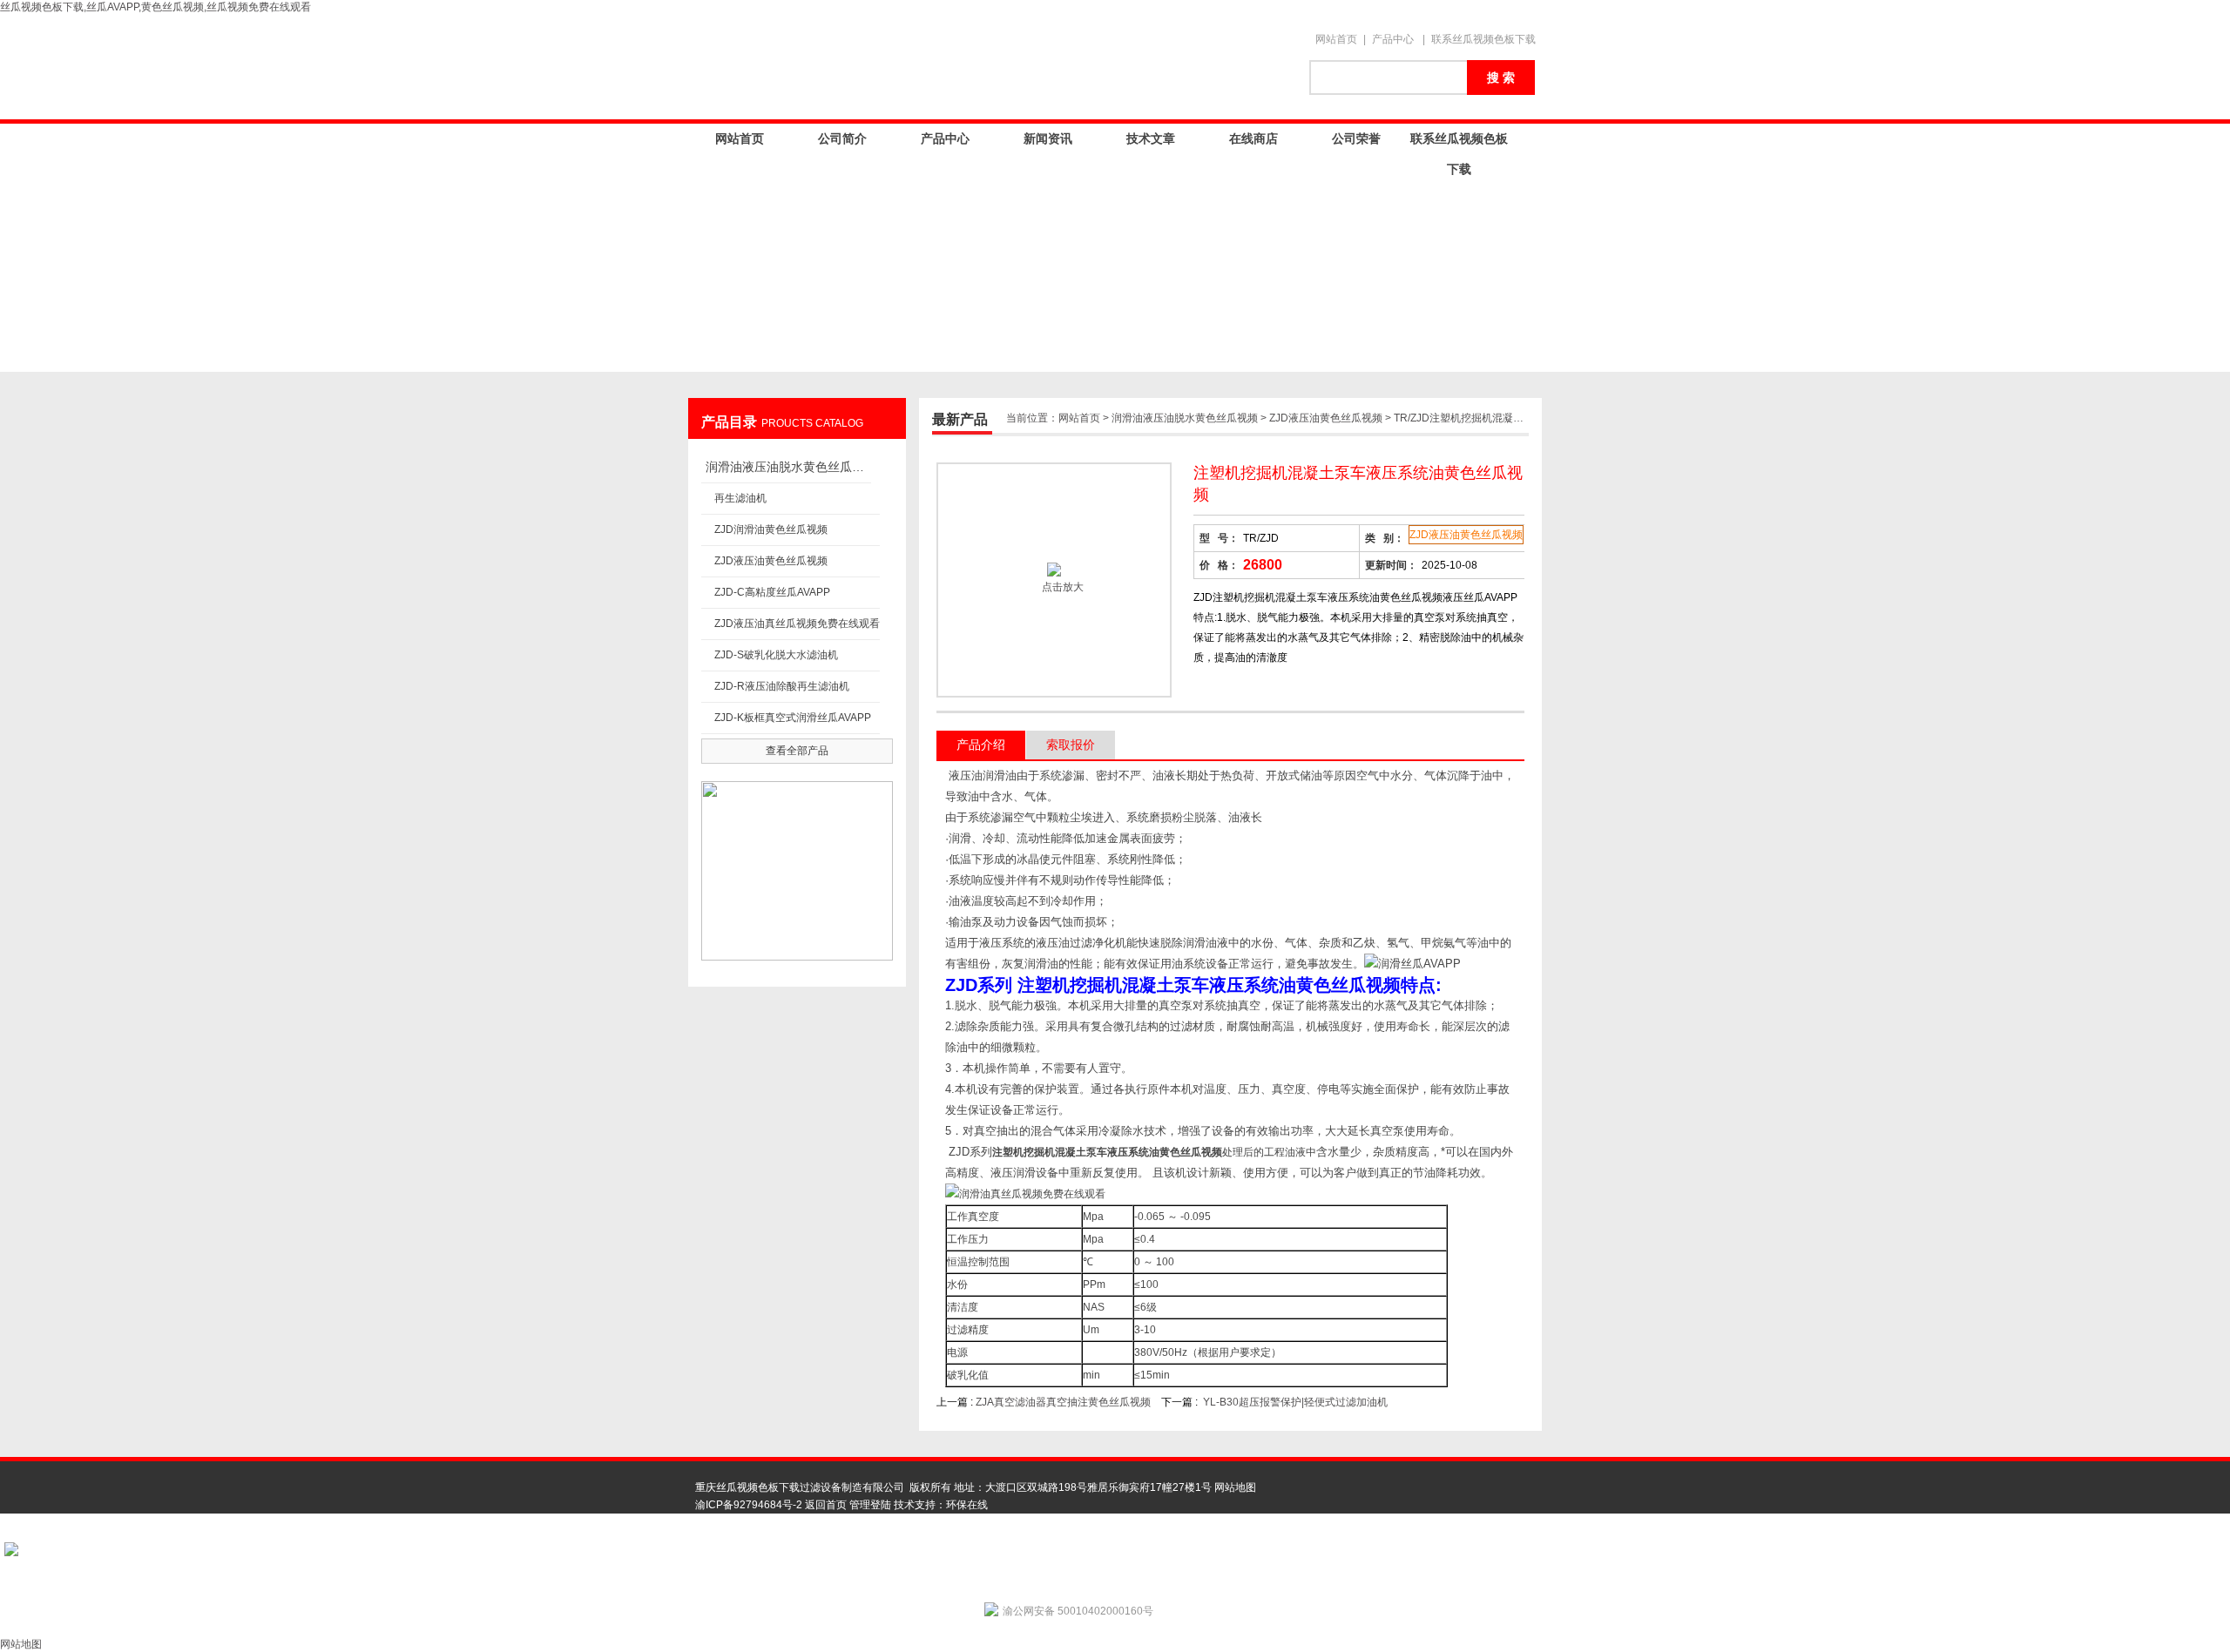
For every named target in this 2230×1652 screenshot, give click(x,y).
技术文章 (1151, 138)
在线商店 (1254, 138)
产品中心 (1393, 39)
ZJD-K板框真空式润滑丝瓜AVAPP (793, 718)
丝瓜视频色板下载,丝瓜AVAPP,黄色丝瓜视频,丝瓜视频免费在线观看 (155, 7)
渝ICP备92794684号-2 (749, 1505)
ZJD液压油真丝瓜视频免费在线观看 (797, 624)
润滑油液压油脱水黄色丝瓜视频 (788, 467)
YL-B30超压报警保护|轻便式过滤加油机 (1295, 1402)
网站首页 (1336, 39)
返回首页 (826, 1505)
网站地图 (1235, 1487)
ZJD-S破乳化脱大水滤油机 (776, 655)
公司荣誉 (1356, 138)
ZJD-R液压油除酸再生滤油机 (782, 686)
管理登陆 (870, 1505)
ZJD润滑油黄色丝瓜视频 (771, 529)
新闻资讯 (1048, 138)
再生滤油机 (740, 498)
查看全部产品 (797, 751)
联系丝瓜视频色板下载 (1483, 39)
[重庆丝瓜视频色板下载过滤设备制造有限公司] (993, 67)
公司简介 (842, 138)
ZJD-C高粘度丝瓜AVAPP (772, 592)
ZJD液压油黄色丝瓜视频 (771, 561)
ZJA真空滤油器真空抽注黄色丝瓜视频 (1063, 1402)
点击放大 (1061, 587)
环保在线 (967, 1505)
